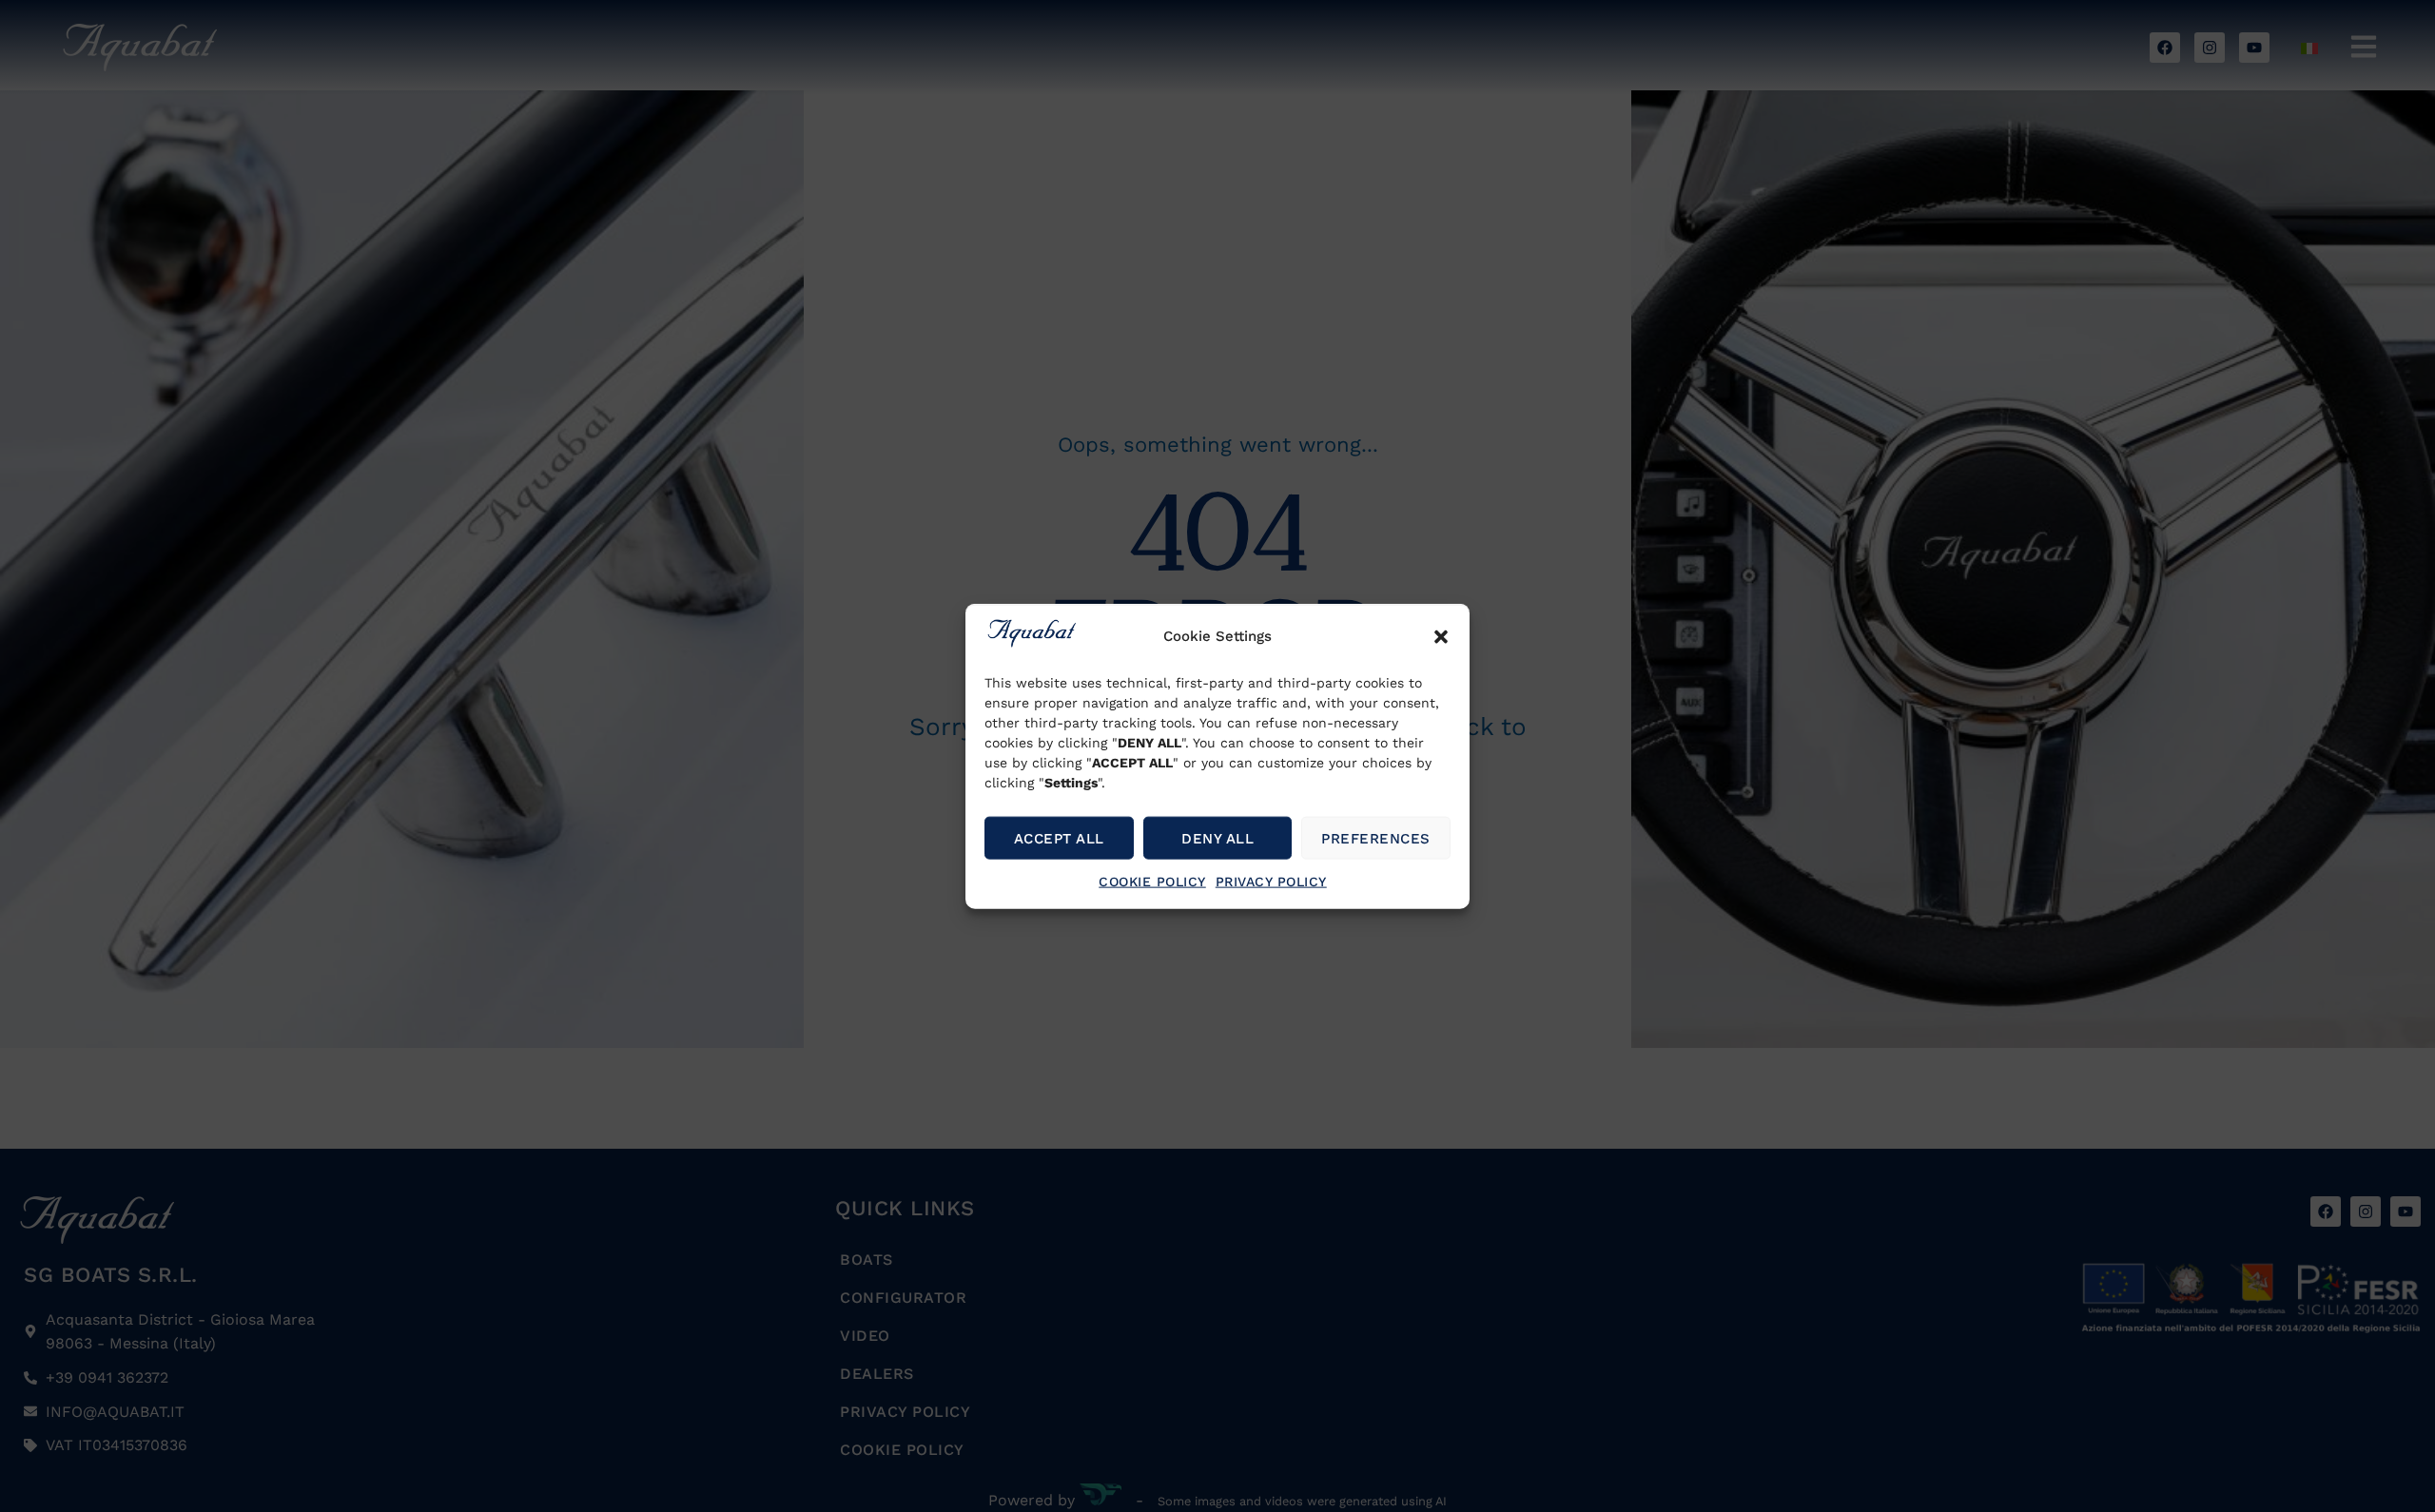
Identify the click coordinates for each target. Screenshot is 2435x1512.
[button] (1441, 637)
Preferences (1376, 838)
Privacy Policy (1271, 882)
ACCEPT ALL (1059, 838)
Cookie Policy (1152, 882)
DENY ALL (1217, 838)
